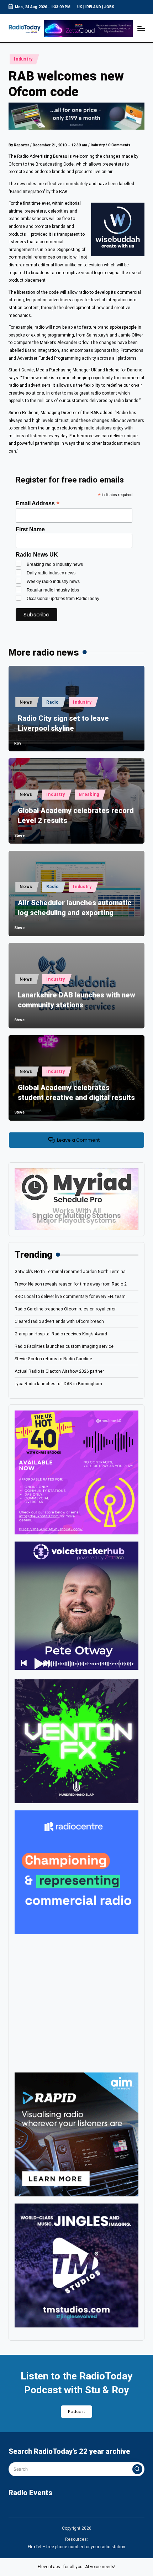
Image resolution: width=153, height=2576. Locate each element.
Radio (53, 702)
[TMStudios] (76, 2265)
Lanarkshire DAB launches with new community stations (76, 1000)
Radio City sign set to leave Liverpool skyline (63, 723)
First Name (30, 529)
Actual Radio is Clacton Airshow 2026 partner (59, 1371)
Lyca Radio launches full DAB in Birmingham (58, 1384)
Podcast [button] (76, 2412)
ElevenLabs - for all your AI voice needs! (76, 2567)
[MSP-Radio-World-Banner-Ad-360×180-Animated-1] (76, 1199)
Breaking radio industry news (55, 564)
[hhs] (76, 1741)
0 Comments (119, 145)
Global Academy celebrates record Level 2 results (76, 815)
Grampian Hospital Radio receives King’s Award (61, 1334)
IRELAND (93, 7)
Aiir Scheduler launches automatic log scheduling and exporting (75, 908)
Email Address (38, 503)
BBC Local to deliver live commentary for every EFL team (70, 1297)
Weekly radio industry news (53, 582)
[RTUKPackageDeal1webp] (76, 116)
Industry (23, 59)
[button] (137, 2469)
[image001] (76, 1472)
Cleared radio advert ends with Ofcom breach (59, 1321)
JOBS (109, 7)
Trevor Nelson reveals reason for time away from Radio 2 (71, 1284)
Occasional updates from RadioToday (63, 599)
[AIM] (76, 2134)
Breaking (89, 794)
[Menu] (141, 28)
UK (80, 7)
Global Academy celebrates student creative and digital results (76, 1093)
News (26, 702)
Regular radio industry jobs (53, 590)
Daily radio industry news (51, 573)
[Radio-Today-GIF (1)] (76, 1872)
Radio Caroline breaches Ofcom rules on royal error (65, 1309)
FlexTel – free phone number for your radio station (76, 2547)
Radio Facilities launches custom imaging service (64, 1346)
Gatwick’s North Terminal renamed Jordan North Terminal (71, 1272)
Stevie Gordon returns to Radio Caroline (53, 1359)
